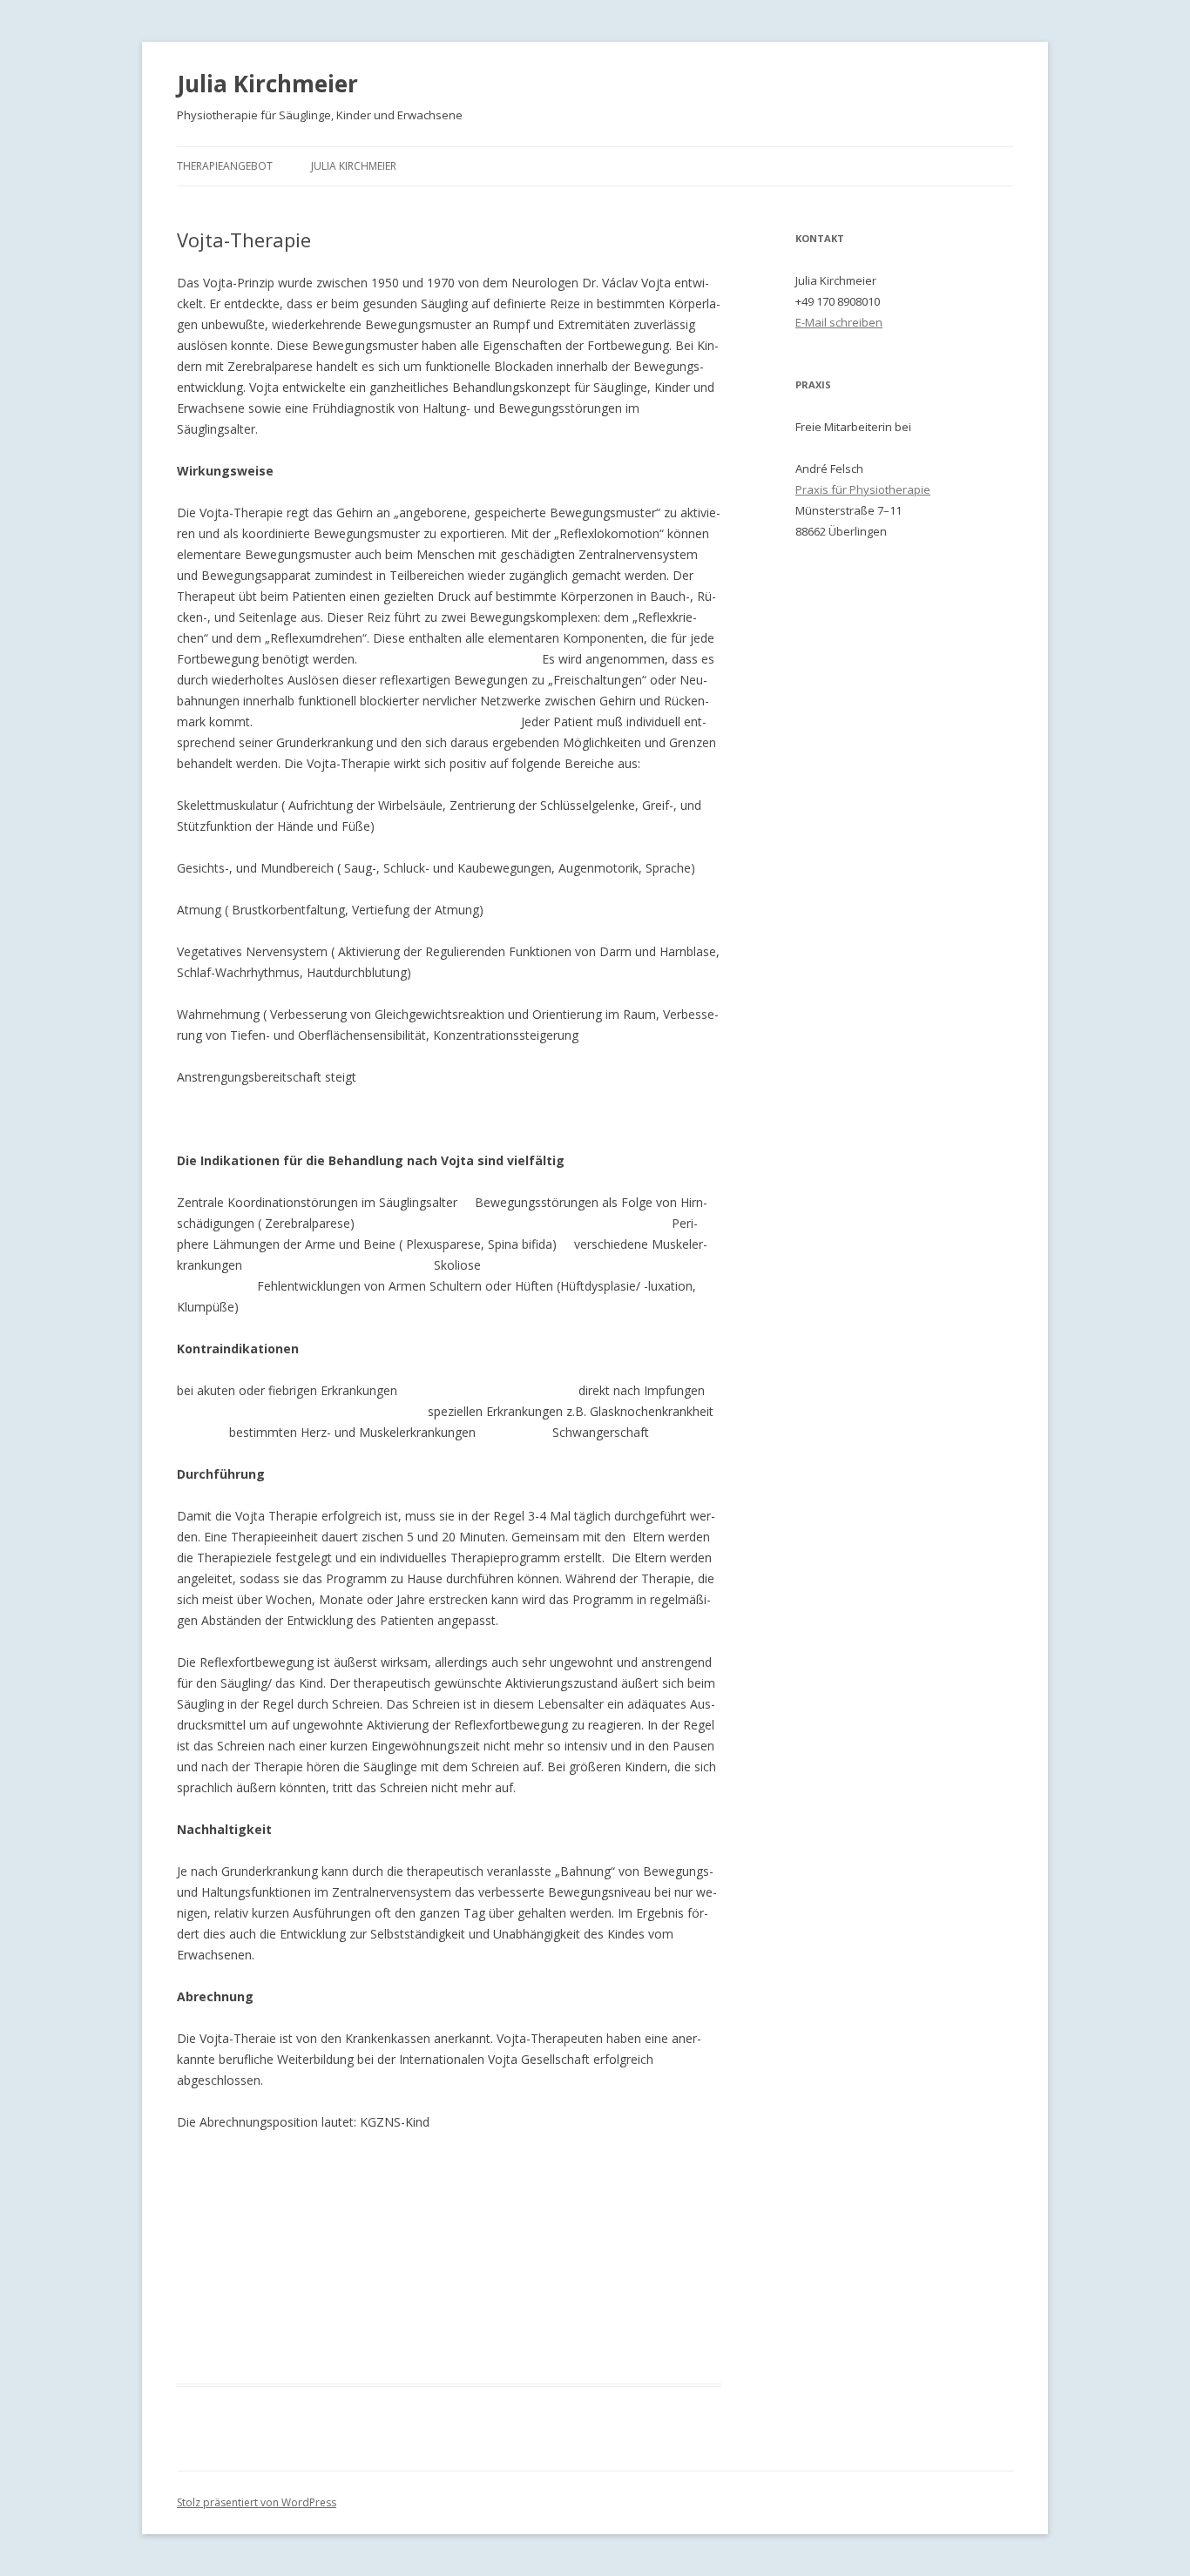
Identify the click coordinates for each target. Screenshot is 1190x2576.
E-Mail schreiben (839, 322)
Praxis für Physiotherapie (863, 489)
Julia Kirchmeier (267, 84)
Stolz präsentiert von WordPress (257, 2502)
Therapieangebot (225, 166)
